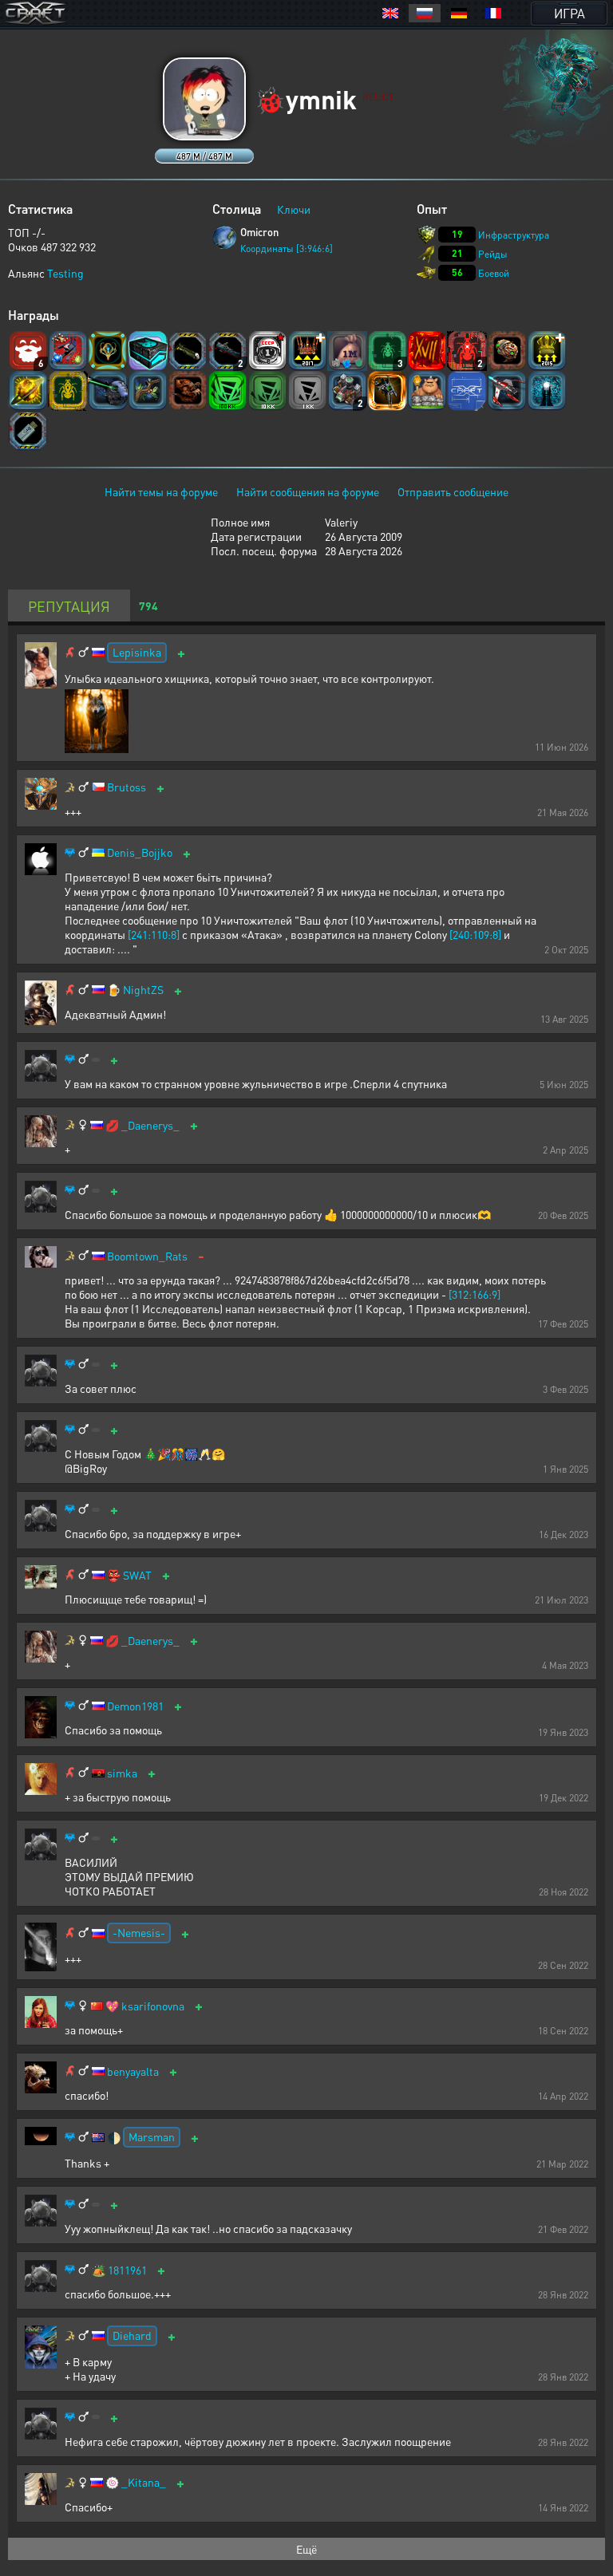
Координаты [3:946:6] (287, 249)
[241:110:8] (154, 934)
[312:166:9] (475, 1294)
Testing (65, 273)
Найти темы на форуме (161, 491)
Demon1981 (135, 1706)
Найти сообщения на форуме (308, 491)
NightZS (143, 990)
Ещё (306, 2549)
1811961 (127, 2270)
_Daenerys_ (150, 1125)
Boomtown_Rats (147, 1256)
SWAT (137, 1575)
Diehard (132, 2335)
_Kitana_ (144, 2482)
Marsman (152, 2136)
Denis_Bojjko (140, 852)
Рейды (493, 254)
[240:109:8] (475, 934)
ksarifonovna (153, 2006)
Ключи (294, 209)
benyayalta (133, 2071)
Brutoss (127, 787)
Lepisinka (137, 652)
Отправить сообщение (453, 491)
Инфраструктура (514, 235)
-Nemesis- (139, 1932)
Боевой (494, 273)
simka (122, 1773)
